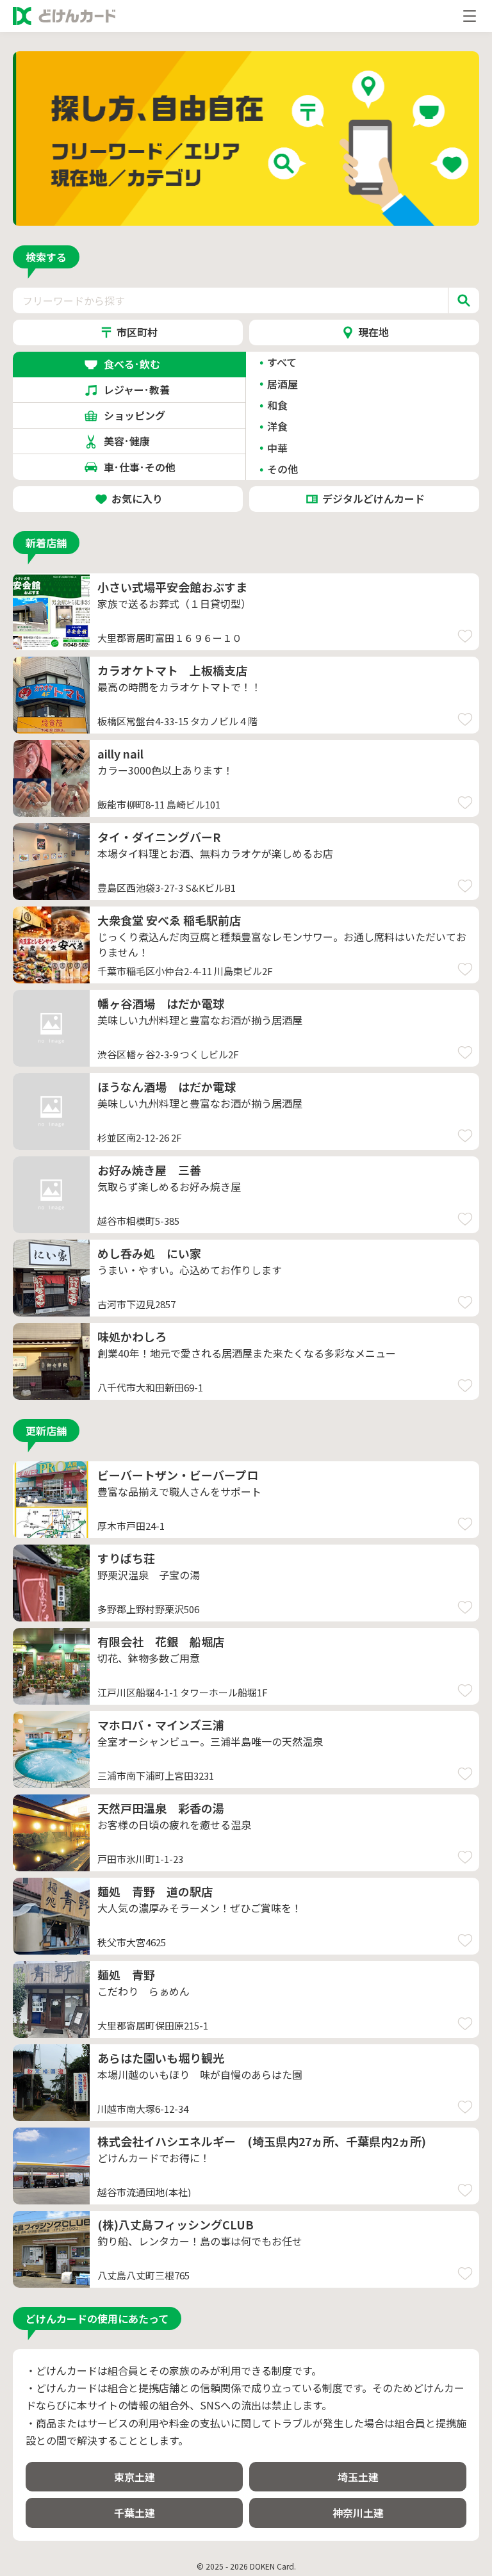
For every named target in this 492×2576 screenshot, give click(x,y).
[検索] (463, 300)
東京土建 (135, 2477)
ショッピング (140, 415)
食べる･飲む (140, 364)
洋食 (277, 426)
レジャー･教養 (139, 390)
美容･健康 (140, 441)
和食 (277, 405)
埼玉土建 (358, 2477)
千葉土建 (135, 2513)
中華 (277, 448)
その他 (283, 469)
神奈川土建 (358, 2513)
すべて (282, 362)
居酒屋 (283, 384)
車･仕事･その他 (140, 467)
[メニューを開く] (470, 16)
